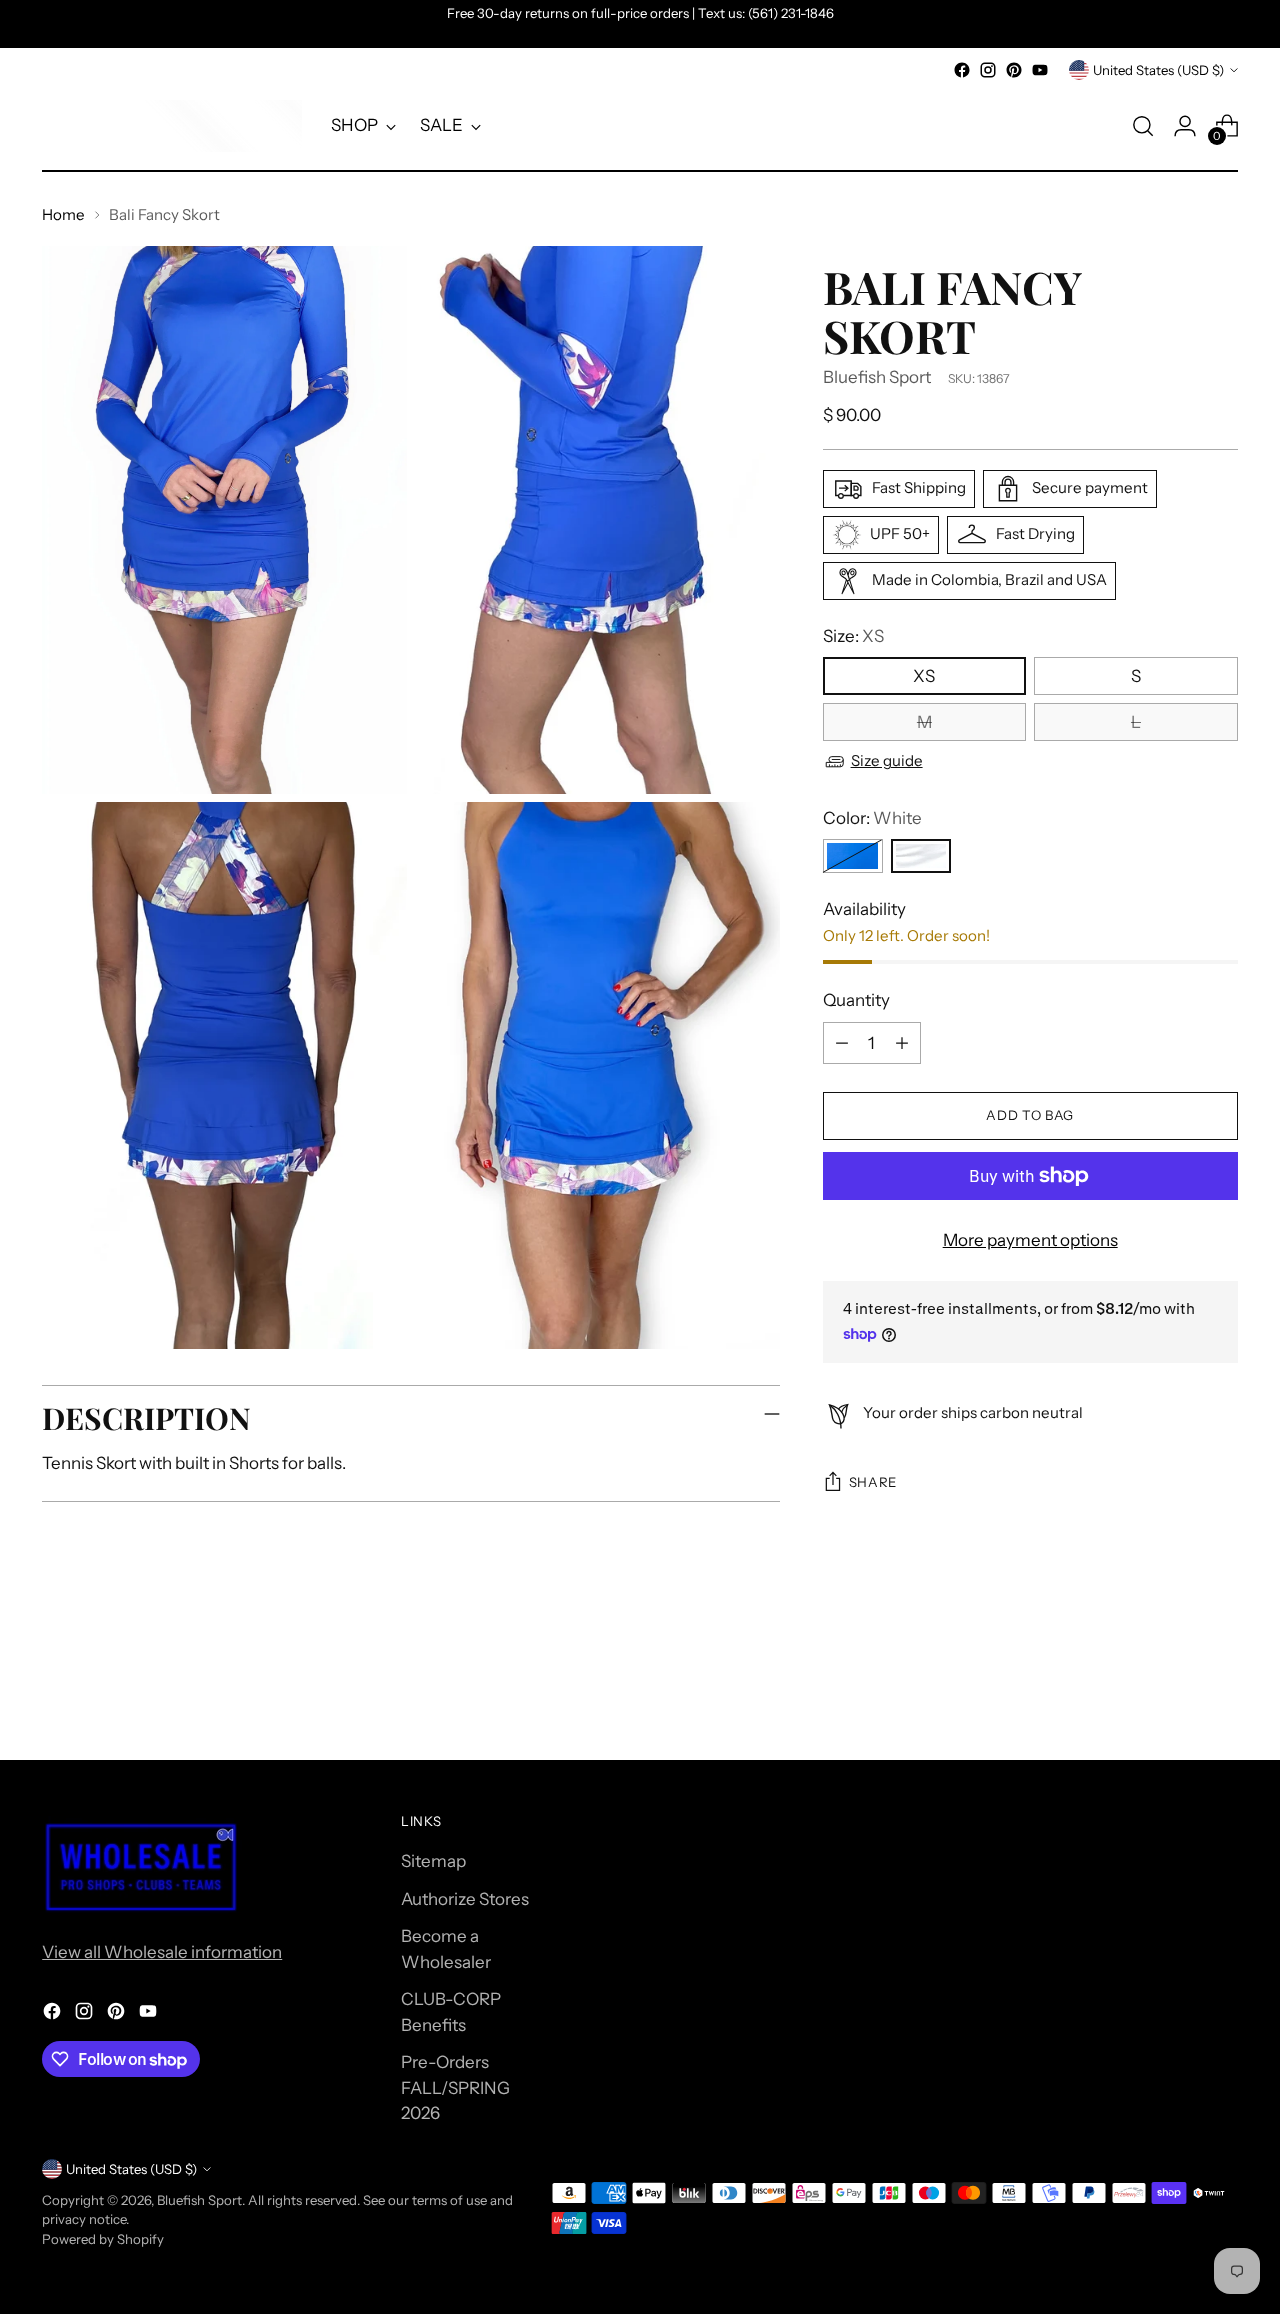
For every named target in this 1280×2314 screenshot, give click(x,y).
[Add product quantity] (902, 1043)
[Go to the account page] (1185, 126)
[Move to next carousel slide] (1221, 1690)
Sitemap (433, 1861)
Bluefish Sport (877, 377)
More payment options (1030, 1240)
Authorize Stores (465, 1899)
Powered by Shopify (103, 2239)
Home (63, 214)
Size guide (887, 761)
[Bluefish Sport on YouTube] (1040, 70)
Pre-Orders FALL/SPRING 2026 (455, 2087)
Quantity (856, 1000)
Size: (853, 636)
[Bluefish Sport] (172, 126)
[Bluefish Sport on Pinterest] (1014, 70)
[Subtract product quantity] (842, 1043)
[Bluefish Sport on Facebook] (962, 70)
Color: (872, 818)
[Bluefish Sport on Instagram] (988, 70)
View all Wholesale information (162, 1952)
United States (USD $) (1158, 70)
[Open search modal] (1143, 126)
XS (924, 676)
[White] (921, 856)
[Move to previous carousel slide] (1175, 1691)
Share (873, 1483)
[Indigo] (853, 856)
